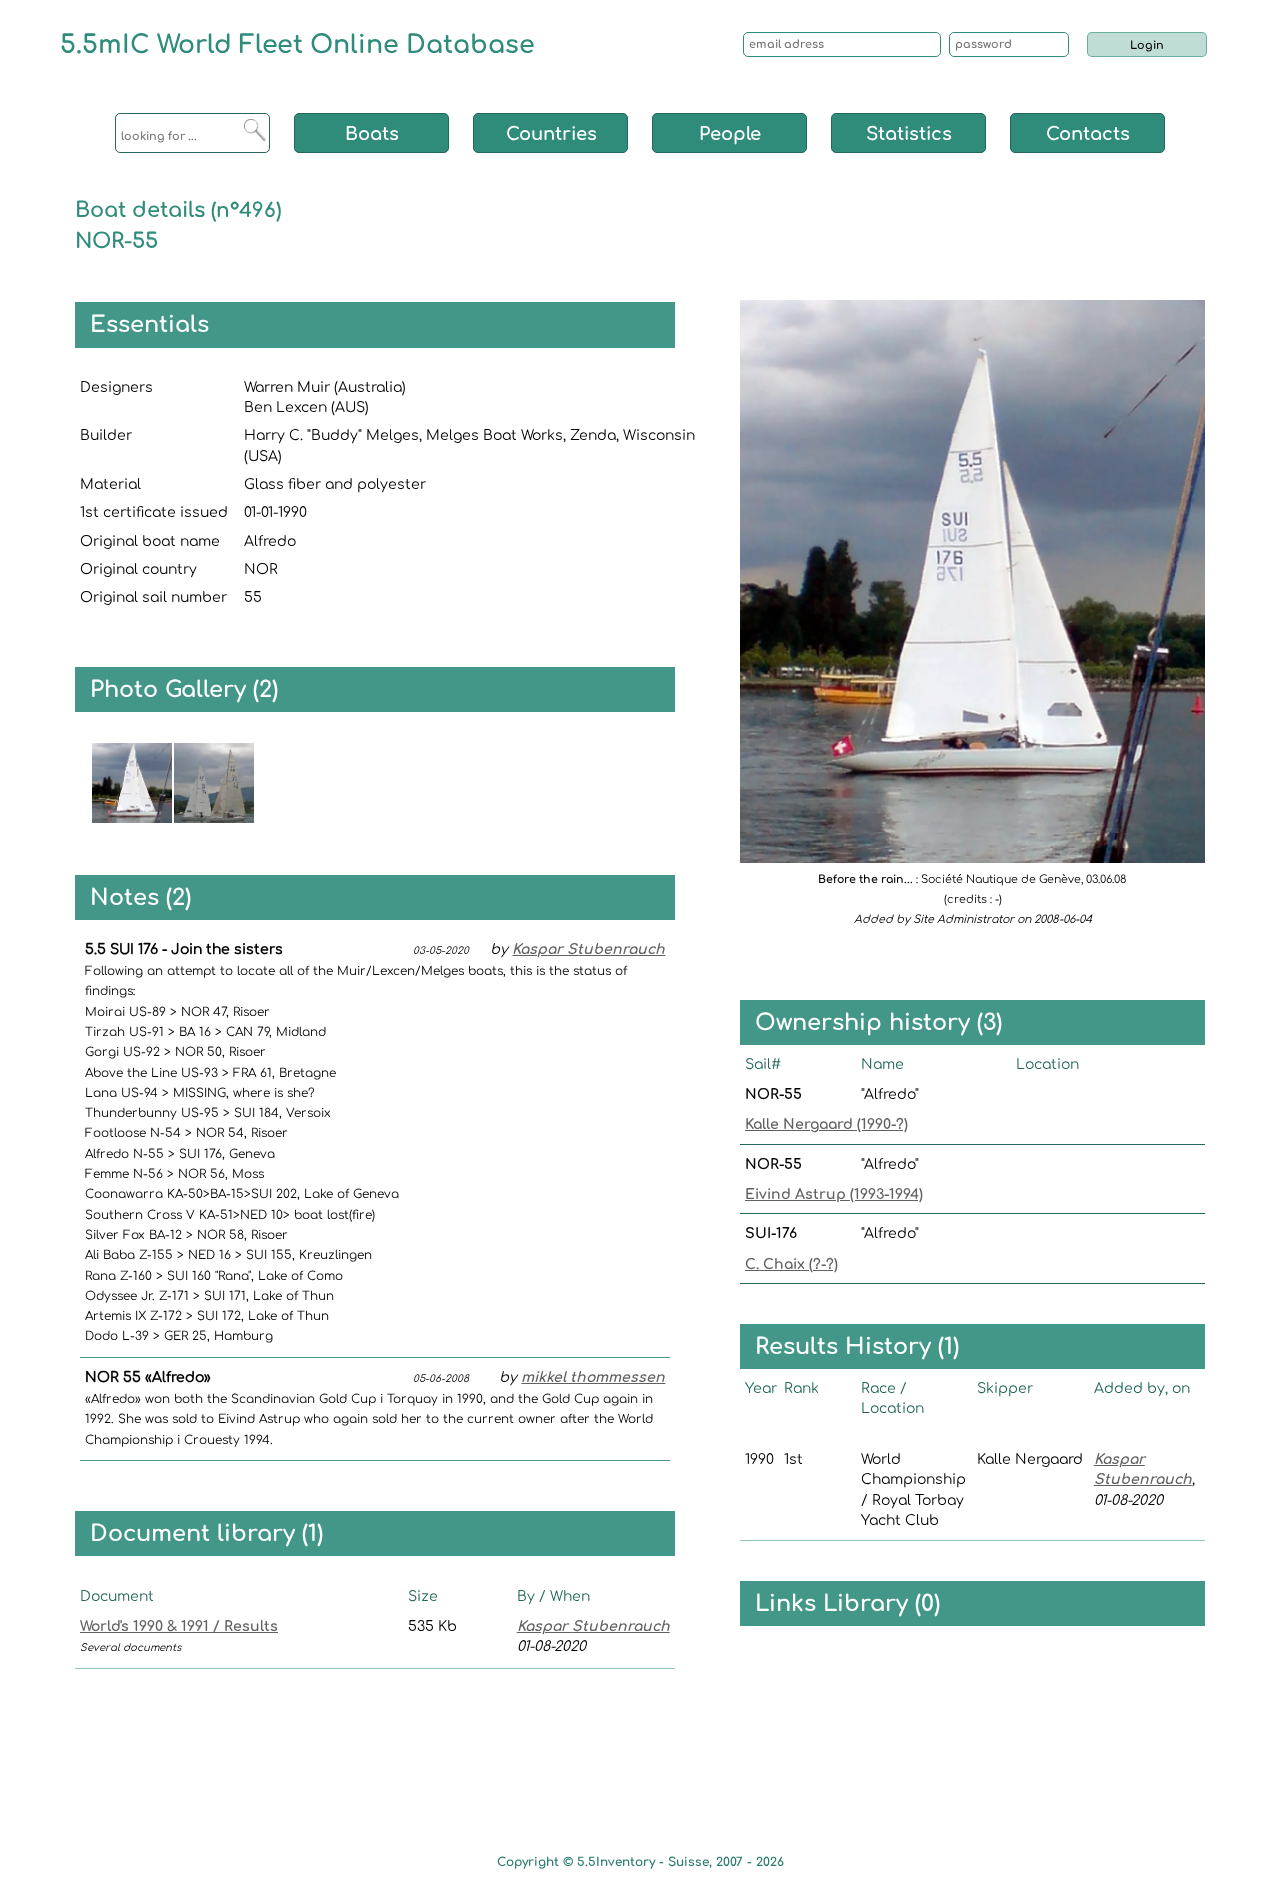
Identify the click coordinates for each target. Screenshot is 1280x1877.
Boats (372, 134)
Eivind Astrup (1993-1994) (834, 1194)
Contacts (1088, 134)
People (730, 134)
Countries (551, 134)
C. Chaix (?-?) (791, 1264)
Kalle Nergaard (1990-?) (826, 1124)
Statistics (909, 134)
